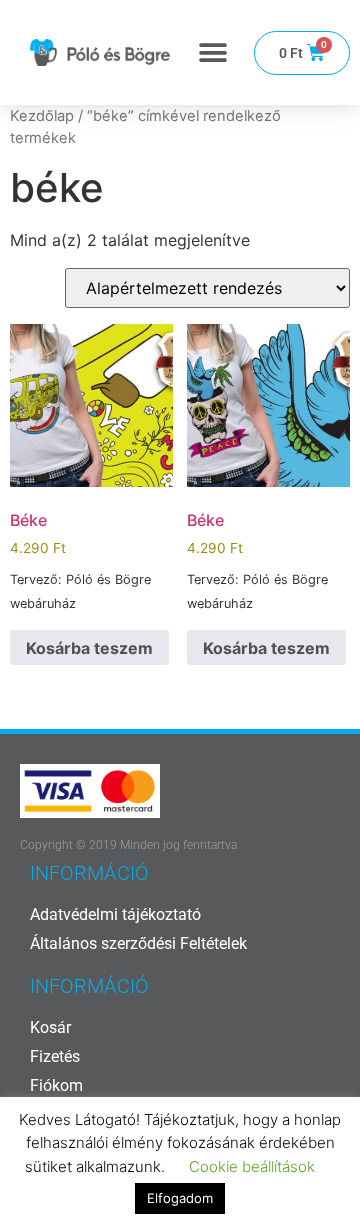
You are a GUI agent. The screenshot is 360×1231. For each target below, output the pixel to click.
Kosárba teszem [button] (89, 648)
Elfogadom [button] (180, 1198)
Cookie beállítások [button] (252, 1166)
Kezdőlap (42, 116)
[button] (212, 52)
